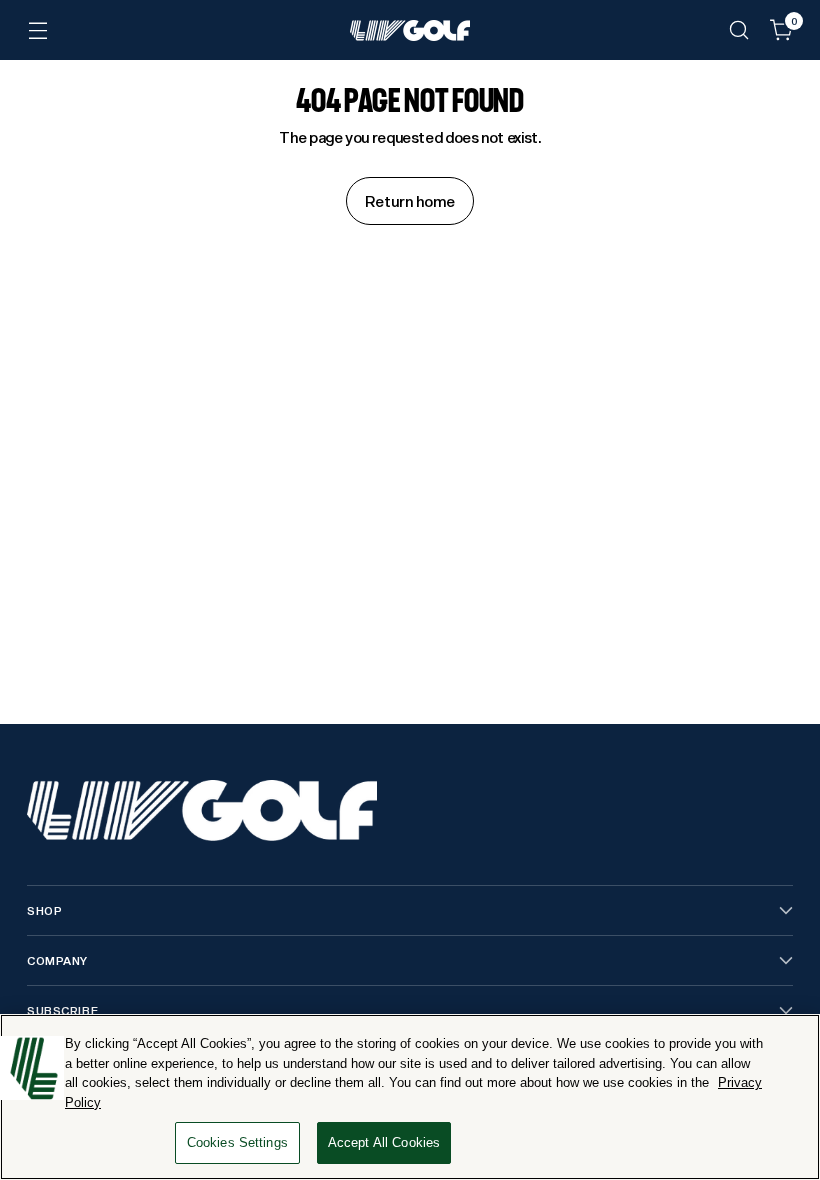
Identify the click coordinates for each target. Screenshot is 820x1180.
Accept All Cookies (384, 1142)
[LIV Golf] (410, 30)
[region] (410, 1097)
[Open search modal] (739, 30)
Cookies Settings (237, 1142)
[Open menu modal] (37, 30)
